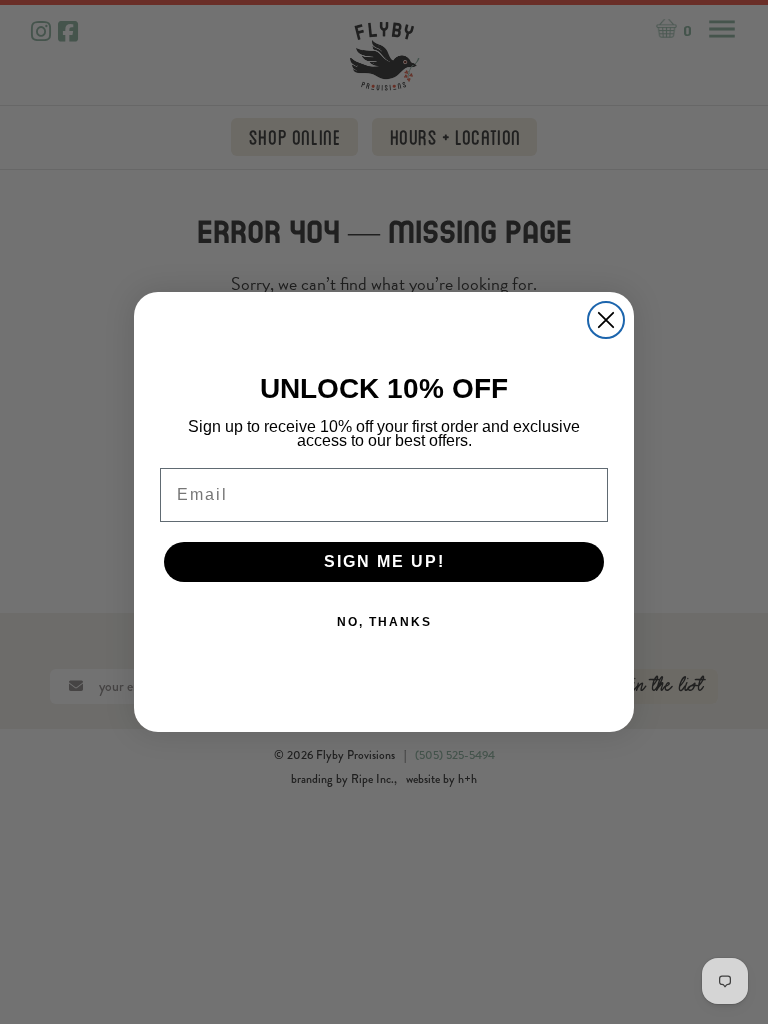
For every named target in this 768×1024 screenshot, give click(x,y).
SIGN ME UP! (384, 561)
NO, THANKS (384, 622)
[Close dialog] (606, 320)
